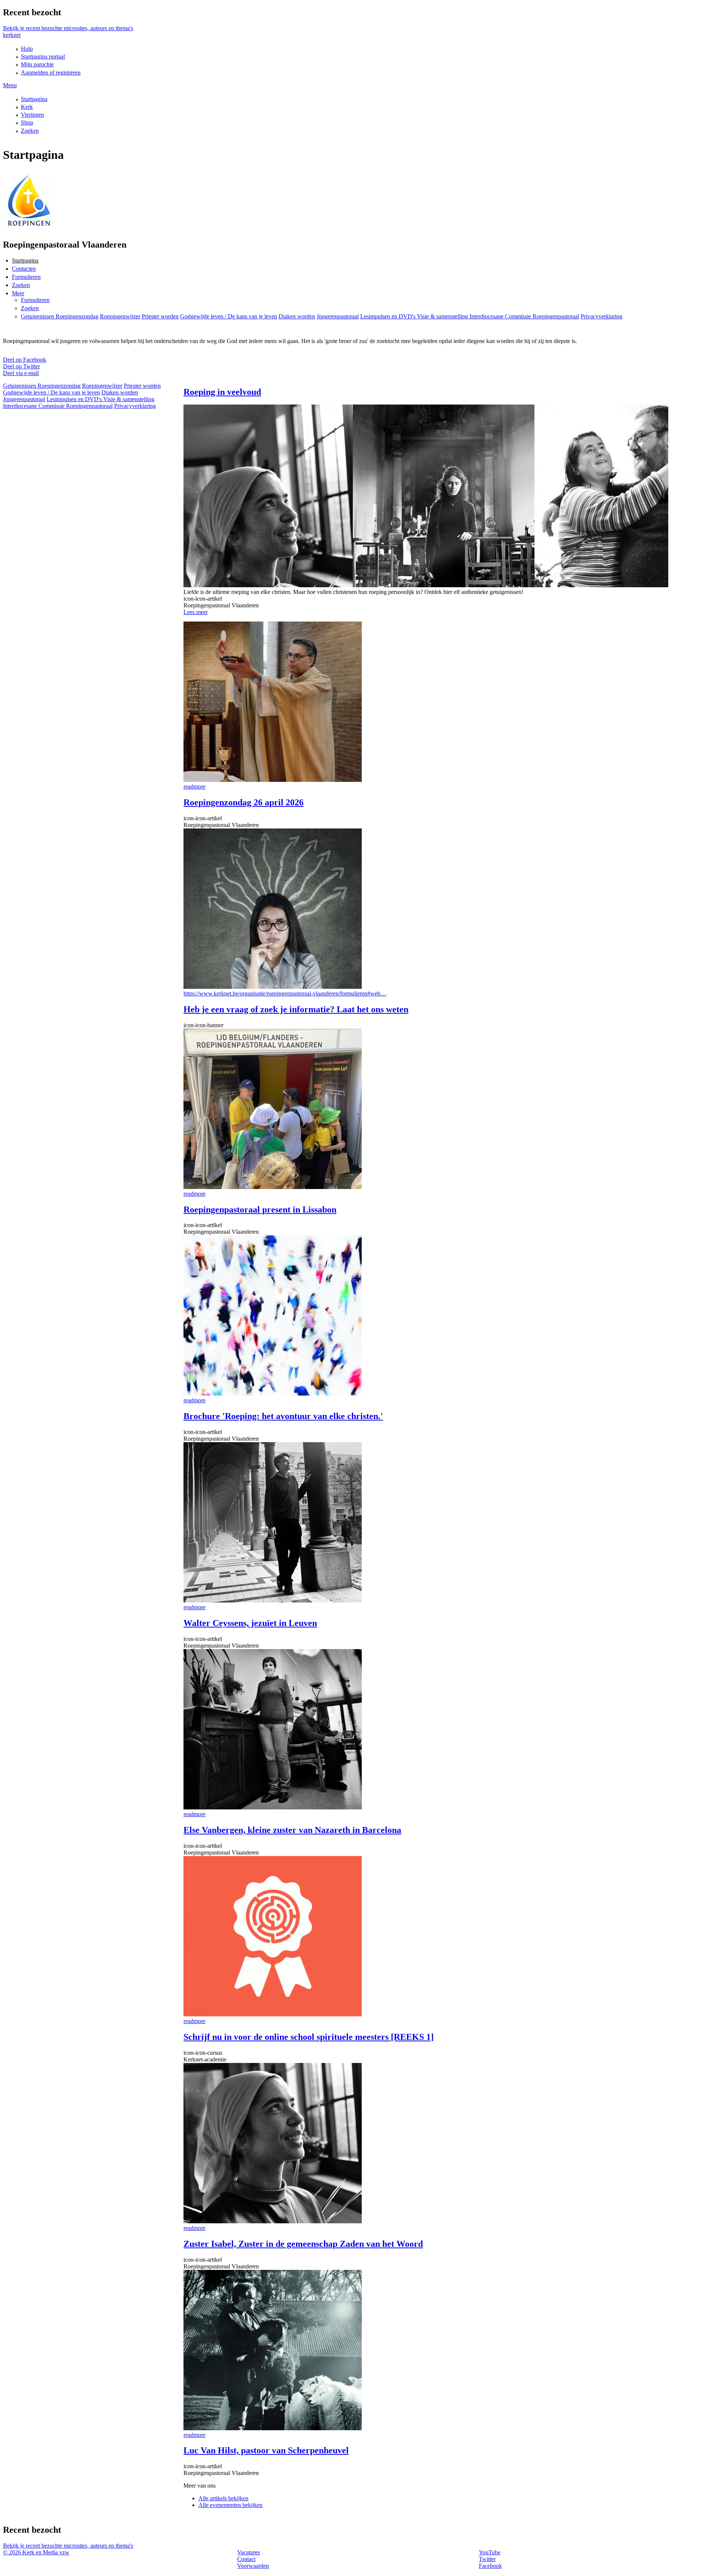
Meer (18, 293)
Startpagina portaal (43, 56)
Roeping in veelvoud (222, 392)
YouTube (490, 2552)
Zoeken (30, 131)
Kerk (27, 107)
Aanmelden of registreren (51, 73)
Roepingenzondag (77, 316)
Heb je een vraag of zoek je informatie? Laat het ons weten (296, 1009)
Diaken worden (297, 316)
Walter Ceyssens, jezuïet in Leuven (250, 1623)
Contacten (24, 269)
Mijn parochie (37, 64)
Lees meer (196, 612)
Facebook (490, 2566)
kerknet (12, 35)
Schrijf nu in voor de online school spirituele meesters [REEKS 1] (309, 2037)
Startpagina (34, 99)
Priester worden (160, 316)
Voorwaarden (253, 2566)
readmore (194, 787)
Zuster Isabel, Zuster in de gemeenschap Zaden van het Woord (303, 2244)
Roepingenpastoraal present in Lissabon (260, 1210)
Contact (246, 2559)
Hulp (27, 49)
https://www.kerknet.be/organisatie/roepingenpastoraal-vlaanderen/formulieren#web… (285, 993)
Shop (27, 122)
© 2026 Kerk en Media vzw (36, 2552)
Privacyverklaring (602, 316)
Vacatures (249, 2552)
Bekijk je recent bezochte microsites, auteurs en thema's (68, 28)
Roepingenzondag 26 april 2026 (244, 802)
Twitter (487, 2559)
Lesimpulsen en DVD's (389, 316)
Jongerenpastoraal (338, 316)
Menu (10, 85)
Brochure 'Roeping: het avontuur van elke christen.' (283, 1416)
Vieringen (32, 115)
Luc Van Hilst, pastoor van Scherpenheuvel (266, 2450)
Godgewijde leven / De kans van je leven (229, 316)
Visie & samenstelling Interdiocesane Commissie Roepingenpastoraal (498, 316)
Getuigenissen (38, 316)
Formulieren (26, 277)
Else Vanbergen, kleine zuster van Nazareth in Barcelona (292, 1830)
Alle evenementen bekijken (230, 2505)
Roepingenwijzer (120, 316)
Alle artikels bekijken (223, 2498)
